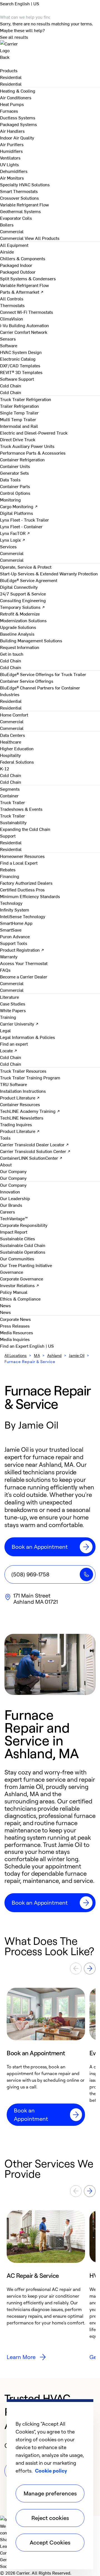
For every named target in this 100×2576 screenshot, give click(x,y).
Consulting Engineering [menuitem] (23, 600)
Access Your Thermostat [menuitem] (24, 963)
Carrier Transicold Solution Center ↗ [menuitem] (35, 1151)
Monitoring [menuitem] (10, 500)
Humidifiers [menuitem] (11, 151)
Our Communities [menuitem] (17, 1258)
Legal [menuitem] (5, 1030)
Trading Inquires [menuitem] (16, 1124)
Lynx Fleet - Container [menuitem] (21, 526)
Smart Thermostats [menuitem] (19, 191)
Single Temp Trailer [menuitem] (19, 413)
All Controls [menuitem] (12, 298)
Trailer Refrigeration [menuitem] (19, 406)
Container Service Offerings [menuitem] (27, 681)
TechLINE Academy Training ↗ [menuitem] (30, 1111)
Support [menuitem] (8, 836)
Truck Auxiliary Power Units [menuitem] (27, 446)
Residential (11, 84)
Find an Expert (15, 1346)
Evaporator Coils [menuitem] (16, 218)
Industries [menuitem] (10, 694)
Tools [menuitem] (5, 1138)
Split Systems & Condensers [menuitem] (28, 278)
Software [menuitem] (9, 345)
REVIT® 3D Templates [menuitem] (21, 372)
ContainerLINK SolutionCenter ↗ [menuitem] (31, 1158)
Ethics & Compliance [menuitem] (20, 1299)
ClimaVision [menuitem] (12, 319)
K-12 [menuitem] (5, 768)
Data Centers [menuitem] (12, 735)
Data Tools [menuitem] (10, 479)
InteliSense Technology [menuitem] (23, 916)
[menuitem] (11, 77)
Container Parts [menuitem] (15, 486)
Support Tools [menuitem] (14, 943)
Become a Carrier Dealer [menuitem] (24, 976)
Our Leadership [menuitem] (15, 1198)
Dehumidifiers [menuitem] (14, 171)
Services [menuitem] (8, 546)
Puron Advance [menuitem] (15, 936)
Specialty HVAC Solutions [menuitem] (25, 184)
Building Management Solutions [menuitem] (31, 640)
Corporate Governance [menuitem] (22, 1279)
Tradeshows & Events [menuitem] (21, 809)
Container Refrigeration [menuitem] (22, 459)
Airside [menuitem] (7, 252)
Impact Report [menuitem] (14, 1232)
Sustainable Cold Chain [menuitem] (23, 1245)
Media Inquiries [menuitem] (15, 1339)
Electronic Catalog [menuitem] (18, 359)
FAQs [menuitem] (5, 970)
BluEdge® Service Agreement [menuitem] (29, 580)
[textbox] (50, 1826)
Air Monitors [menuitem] (12, 178)
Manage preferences (50, 2493)
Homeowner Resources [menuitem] (22, 856)
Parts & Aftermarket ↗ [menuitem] (22, 292)
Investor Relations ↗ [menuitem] (20, 1285)
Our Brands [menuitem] (11, 1205)
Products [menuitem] (9, 70)
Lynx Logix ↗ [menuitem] (13, 540)
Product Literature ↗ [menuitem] (20, 1098)
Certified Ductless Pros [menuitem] (22, 889)
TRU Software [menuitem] (13, 1084)
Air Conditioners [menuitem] (16, 97)
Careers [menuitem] (7, 1212)
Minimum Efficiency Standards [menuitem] (30, 896)
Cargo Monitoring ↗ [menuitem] (19, 506)
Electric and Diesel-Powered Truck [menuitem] (34, 433)
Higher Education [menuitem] (17, 748)
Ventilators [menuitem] (10, 158)
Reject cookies (50, 2518)
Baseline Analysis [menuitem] (17, 634)
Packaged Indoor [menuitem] (16, 265)
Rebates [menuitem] (8, 869)
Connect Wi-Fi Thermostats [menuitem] (27, 312)
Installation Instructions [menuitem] (23, 1091)
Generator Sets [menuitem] (14, 473)
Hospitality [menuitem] (10, 755)
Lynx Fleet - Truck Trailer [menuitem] (24, 520)
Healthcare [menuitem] (11, 742)
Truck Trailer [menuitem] (12, 802)
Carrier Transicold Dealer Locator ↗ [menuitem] (34, 1144)
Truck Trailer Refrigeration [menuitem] (26, 399)
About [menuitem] (6, 1164)
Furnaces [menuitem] (9, 111)
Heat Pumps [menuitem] (12, 104)
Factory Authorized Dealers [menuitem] (26, 883)
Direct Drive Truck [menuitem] (18, 439)
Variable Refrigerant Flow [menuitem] (24, 204)
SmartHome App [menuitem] (16, 923)
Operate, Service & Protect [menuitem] (26, 567)
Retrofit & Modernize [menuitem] (20, 614)
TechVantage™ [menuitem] (14, 1218)
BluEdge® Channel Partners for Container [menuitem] (40, 688)
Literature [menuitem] (9, 997)
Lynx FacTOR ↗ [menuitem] (15, 533)
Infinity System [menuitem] (15, 910)
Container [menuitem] (9, 795)
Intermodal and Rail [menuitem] (19, 426)
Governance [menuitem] (12, 1272)
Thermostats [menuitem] (12, 305)
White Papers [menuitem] (13, 1010)
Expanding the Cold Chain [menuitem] (25, 829)
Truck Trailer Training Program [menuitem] (30, 1077)
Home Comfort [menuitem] (14, 715)
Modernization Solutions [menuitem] (23, 620)
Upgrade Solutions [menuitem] (18, 627)
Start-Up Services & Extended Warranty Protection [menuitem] (49, 573)
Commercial (12, 238)
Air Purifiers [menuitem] (12, 144)
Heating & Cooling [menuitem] (18, 91)
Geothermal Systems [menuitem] (20, 211)
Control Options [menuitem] (15, 493)
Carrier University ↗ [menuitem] (19, 1024)
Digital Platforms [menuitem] (17, 513)
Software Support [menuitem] (17, 379)
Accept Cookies (50, 2542)
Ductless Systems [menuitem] (18, 117)
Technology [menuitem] (11, 903)
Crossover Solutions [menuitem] (19, 198)
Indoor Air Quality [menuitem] (17, 138)
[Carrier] (50, 47)
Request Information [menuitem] (20, 647)
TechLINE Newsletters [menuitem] (22, 1118)
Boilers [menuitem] (7, 225)
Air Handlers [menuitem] (12, 131)
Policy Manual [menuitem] (14, 1292)
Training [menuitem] (8, 1017)
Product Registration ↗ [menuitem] (22, 950)
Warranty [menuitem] (9, 956)
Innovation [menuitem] (10, 1191)
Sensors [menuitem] (8, 339)
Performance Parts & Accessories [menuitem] (33, 453)
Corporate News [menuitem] (15, 1319)
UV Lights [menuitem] (9, 164)
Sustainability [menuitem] (13, 822)
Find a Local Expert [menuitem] (19, 863)
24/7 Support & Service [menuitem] (23, 594)
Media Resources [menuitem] (17, 1332)
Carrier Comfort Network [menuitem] (24, 332)
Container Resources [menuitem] (20, 1104)
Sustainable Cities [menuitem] (17, 1238)
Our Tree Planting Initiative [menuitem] (26, 1265)
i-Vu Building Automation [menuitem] (24, 325)
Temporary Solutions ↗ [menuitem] (22, 607)
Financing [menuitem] (10, 876)
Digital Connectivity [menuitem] (19, 587)
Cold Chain (11, 392)
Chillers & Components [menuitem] (23, 258)
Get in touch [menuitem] (12, 654)
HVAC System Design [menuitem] (21, 352)
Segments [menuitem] (10, 789)
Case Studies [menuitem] (13, 1004)
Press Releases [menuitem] (15, 1326)
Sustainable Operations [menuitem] (23, 1252)
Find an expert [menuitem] (14, 1044)
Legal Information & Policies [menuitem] (27, 1037)
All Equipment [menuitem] (14, 245)
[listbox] (50, 2057)
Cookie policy (51, 2471)
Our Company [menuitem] (13, 1185)
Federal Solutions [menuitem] (17, 762)
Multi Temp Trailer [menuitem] (18, 419)
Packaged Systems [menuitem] (18, 124)
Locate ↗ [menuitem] (9, 1050)
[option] (46, 2057)
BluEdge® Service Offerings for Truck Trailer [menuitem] (43, 674)
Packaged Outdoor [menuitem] (18, 272)
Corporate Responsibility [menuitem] (24, 1225)
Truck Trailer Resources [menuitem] (23, 1071)
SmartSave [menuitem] (11, 930)
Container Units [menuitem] (15, 466)
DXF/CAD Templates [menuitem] (20, 365)
